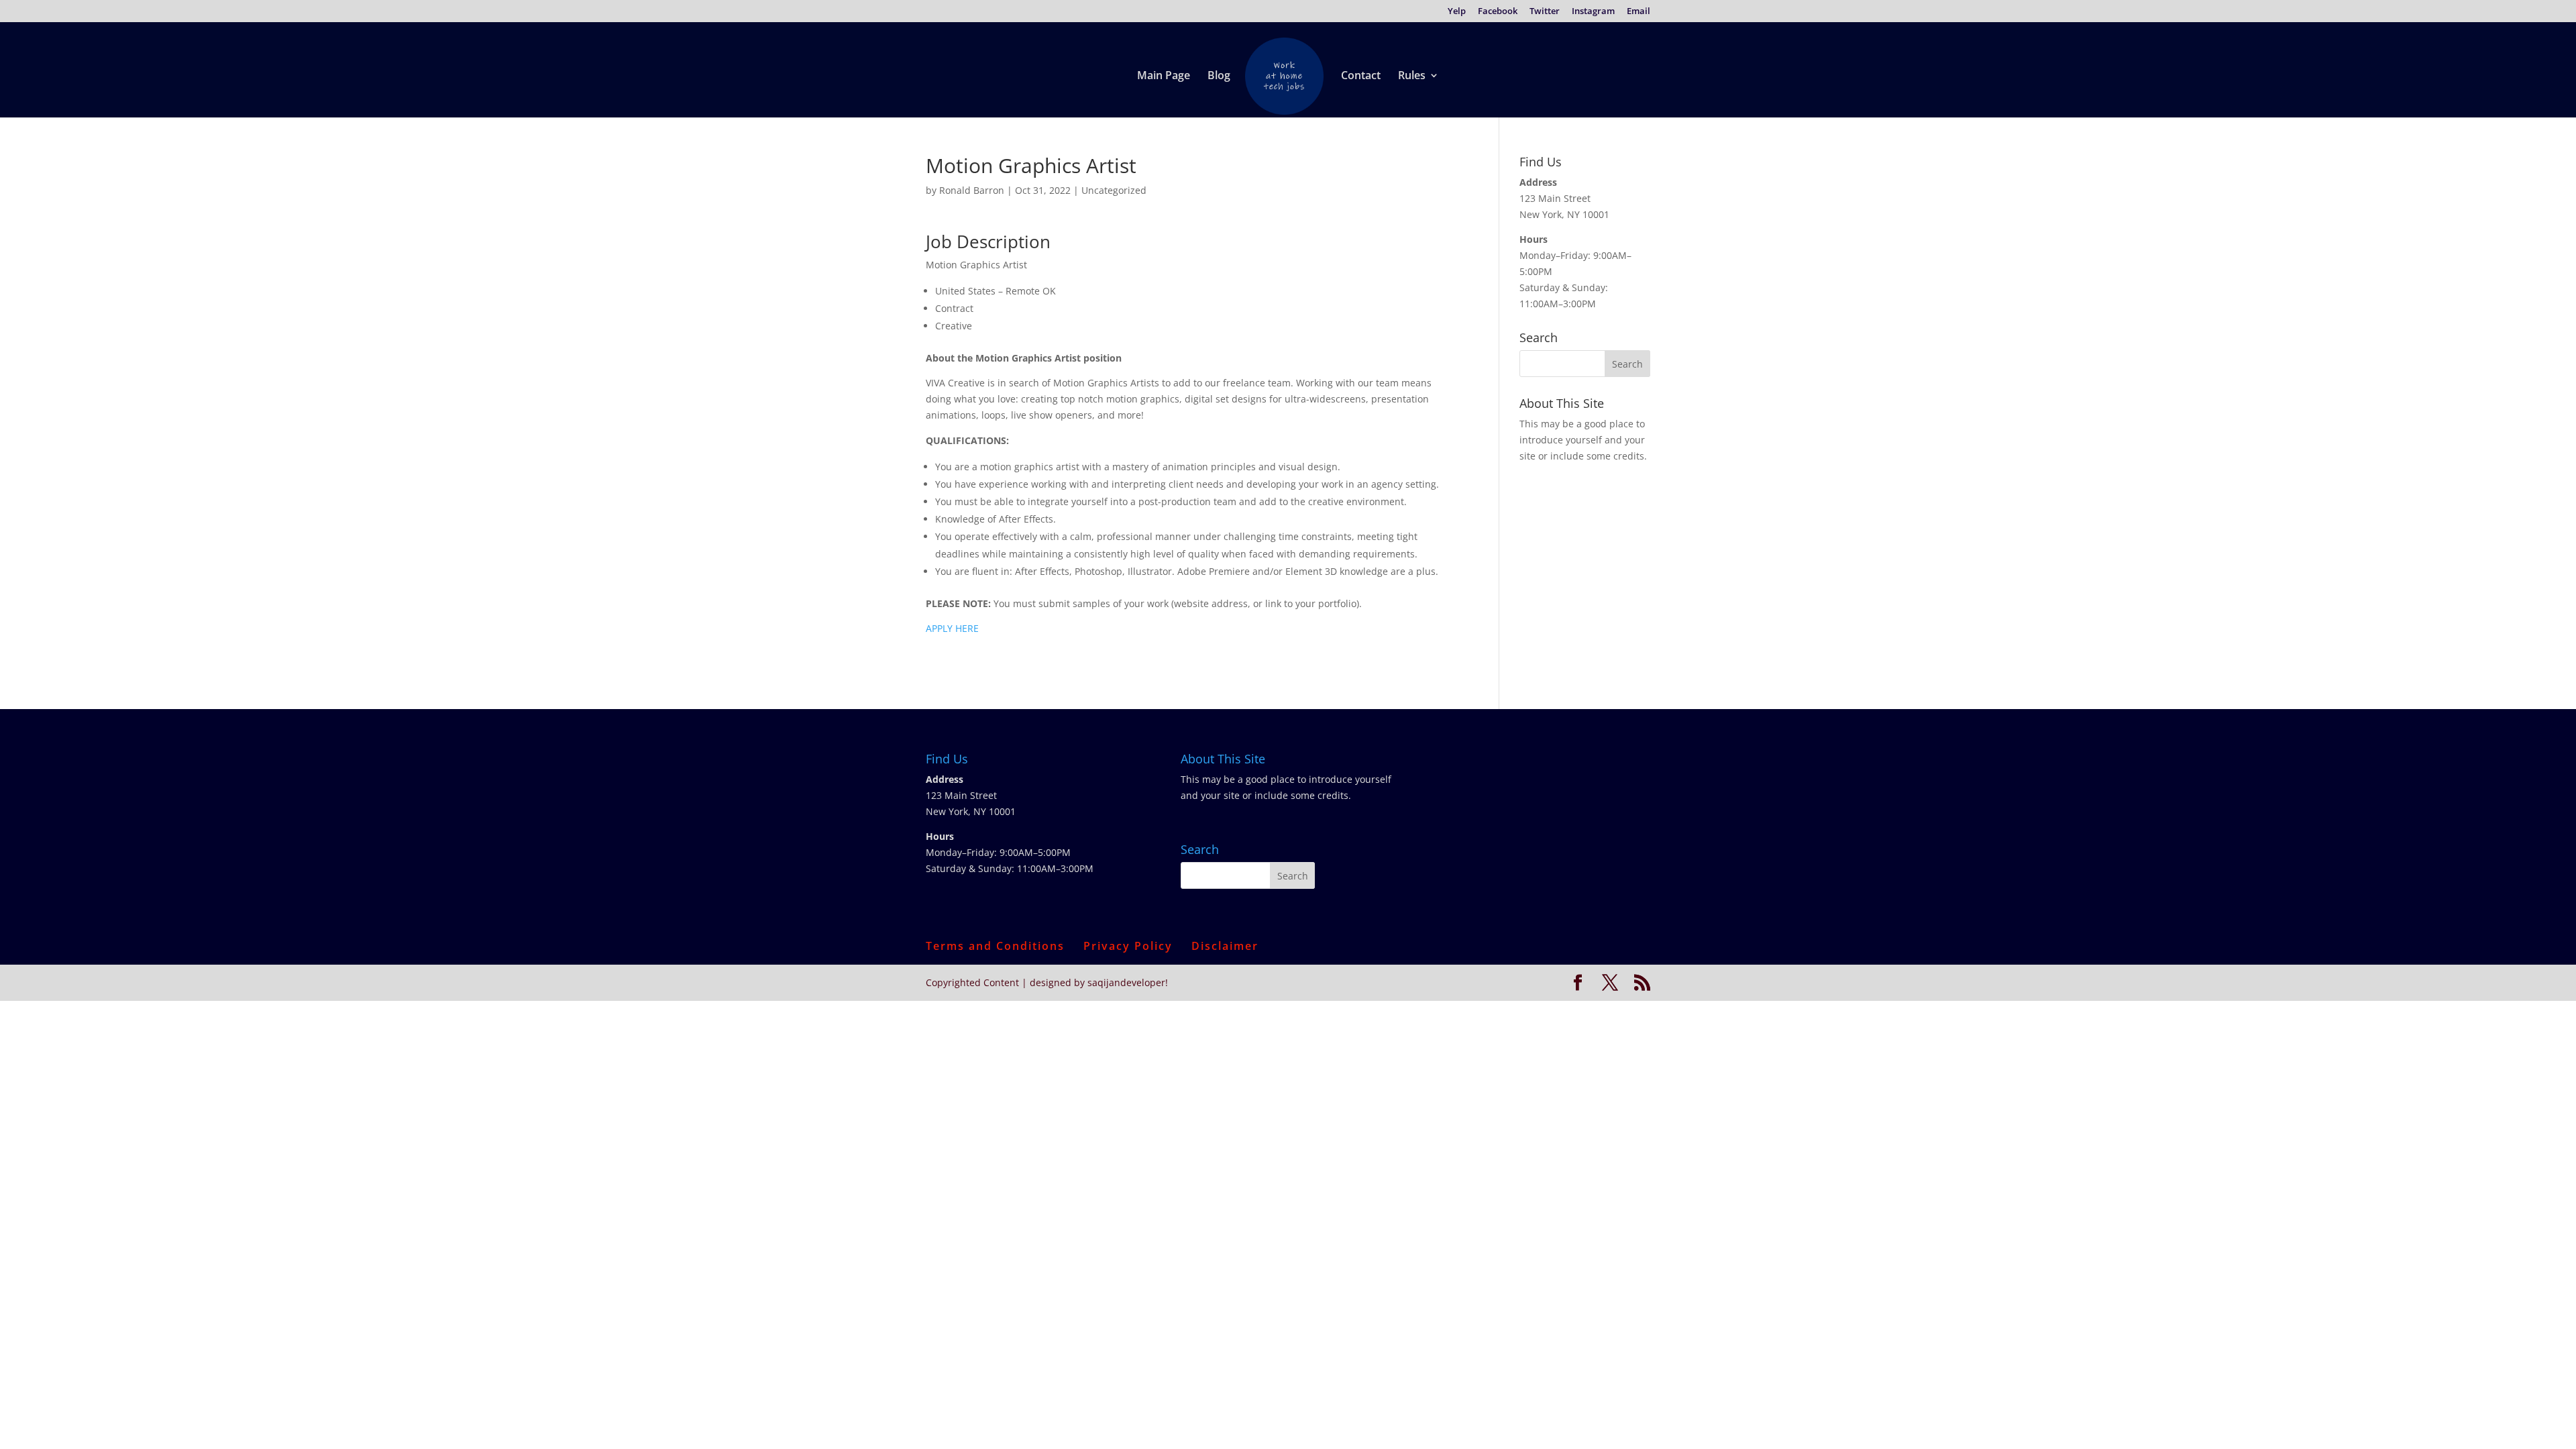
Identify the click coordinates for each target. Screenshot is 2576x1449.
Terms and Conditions (995, 946)
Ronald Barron (972, 190)
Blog (1219, 76)
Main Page (1164, 76)
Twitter (1545, 12)
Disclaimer (1225, 946)
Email (1639, 12)
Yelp (1457, 12)
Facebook (1498, 12)
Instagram (1593, 12)
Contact (1361, 76)
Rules (1412, 76)
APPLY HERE (952, 628)
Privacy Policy (1128, 946)
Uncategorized (1114, 190)
